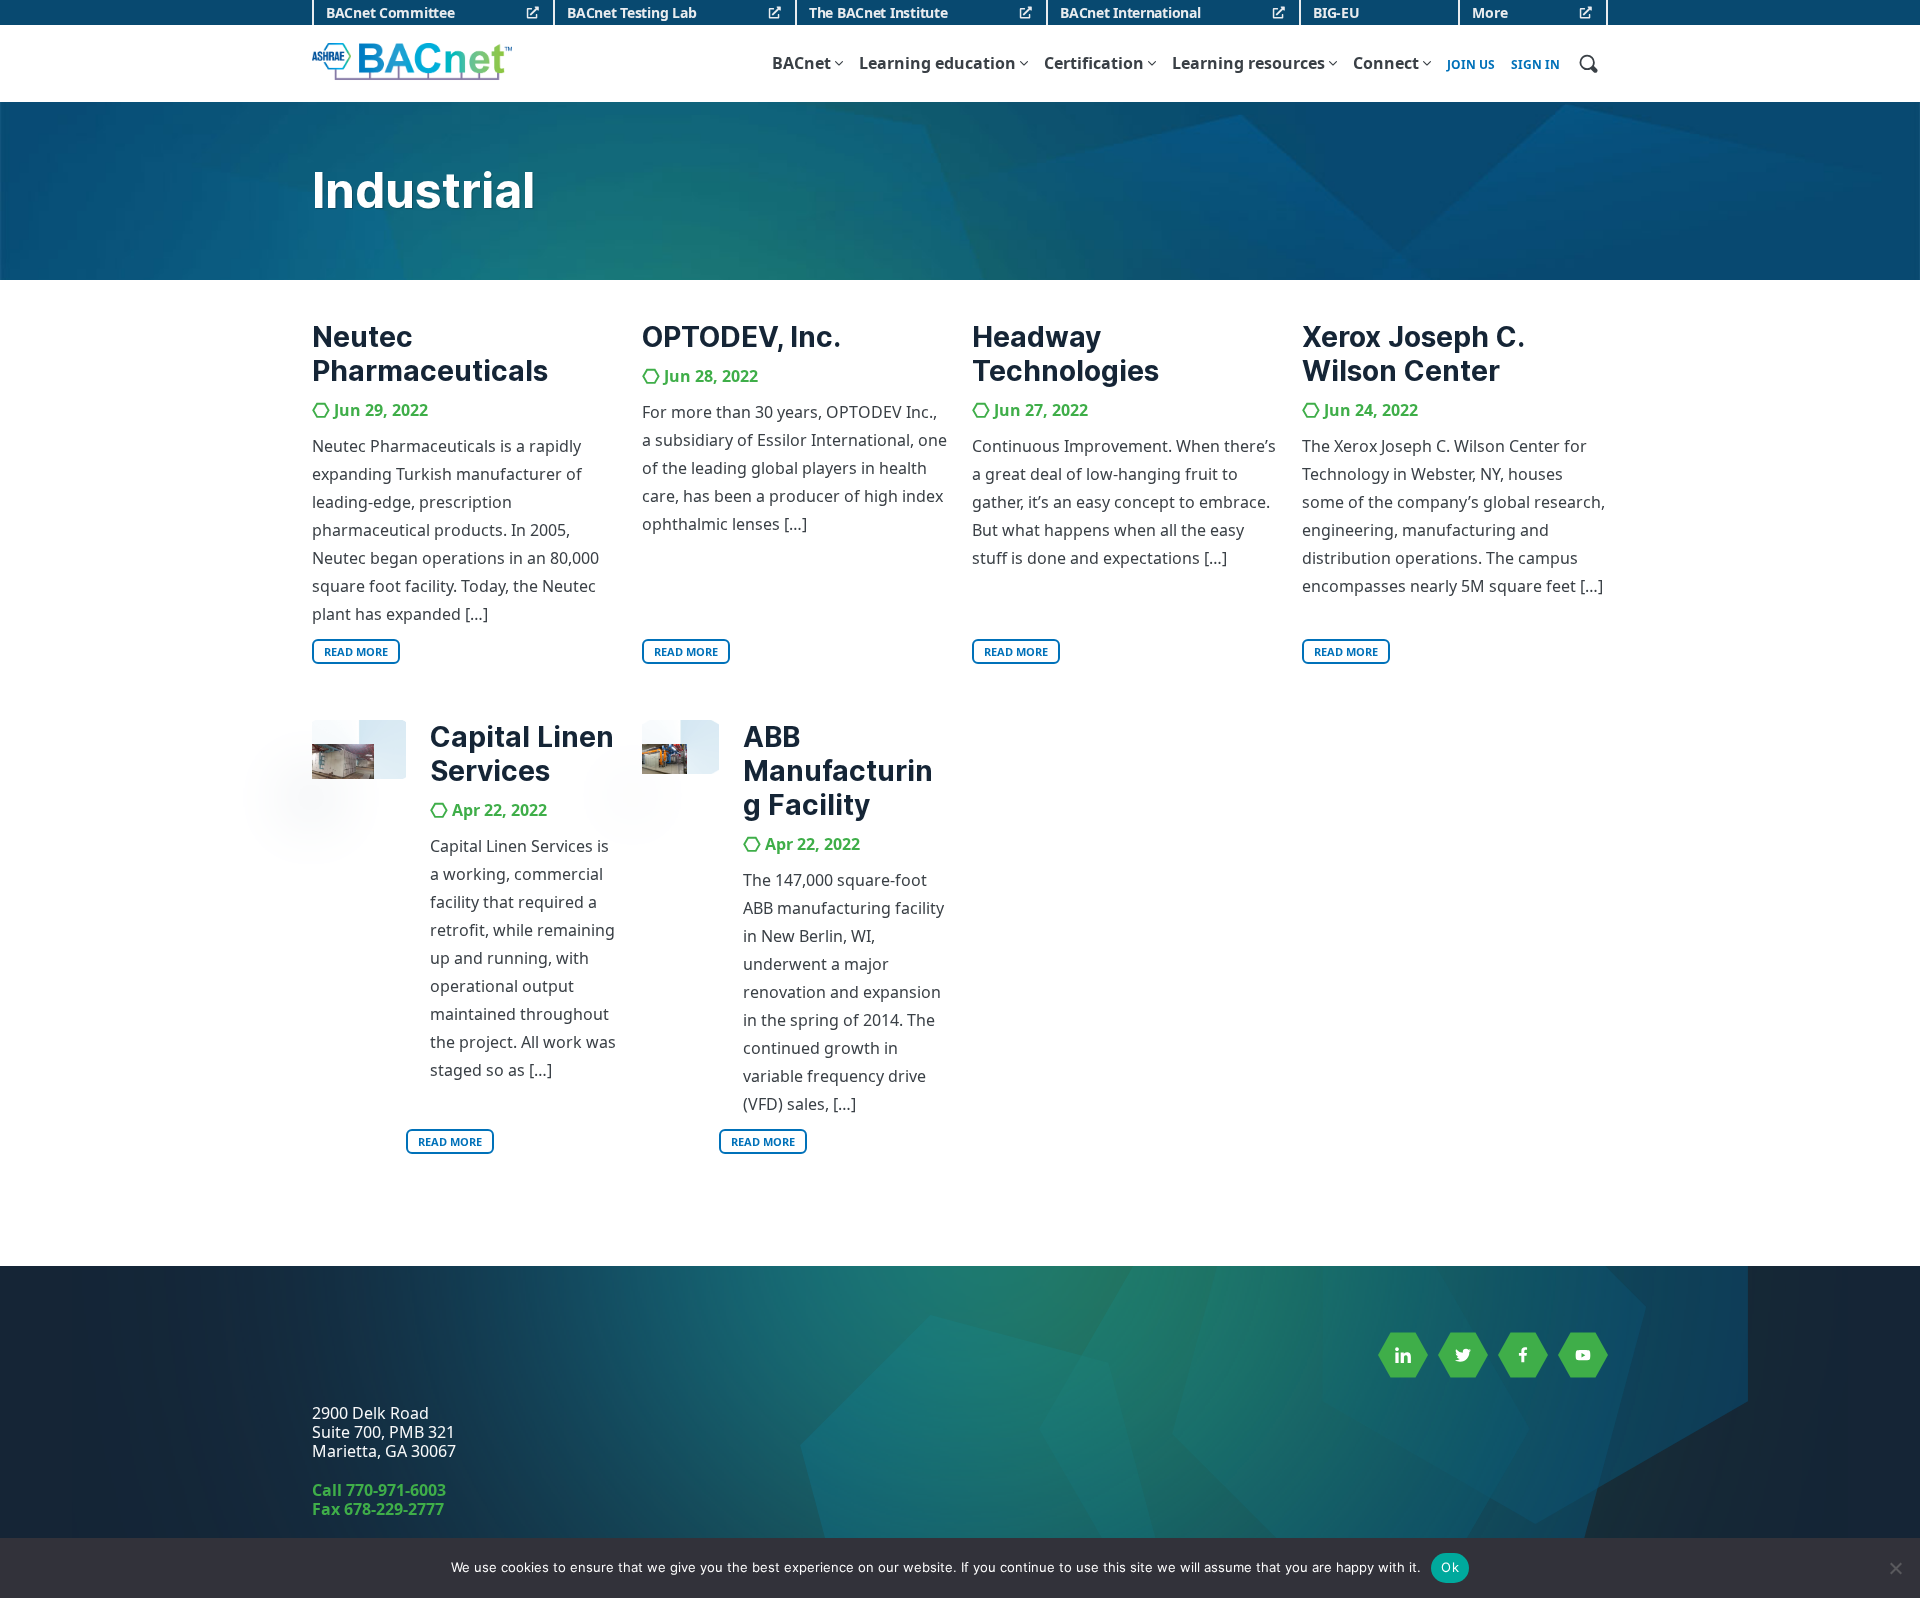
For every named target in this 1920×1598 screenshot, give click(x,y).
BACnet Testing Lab (631, 12)
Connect (1386, 63)
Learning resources (1248, 63)
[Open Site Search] (1588, 63)
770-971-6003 (396, 1490)
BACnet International (1130, 12)
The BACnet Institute (878, 12)
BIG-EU (1336, 12)
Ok (1450, 1567)
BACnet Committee (390, 12)
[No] (1895, 1568)
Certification (1094, 63)
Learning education (937, 63)
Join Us (1471, 65)
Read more (356, 651)
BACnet (801, 63)
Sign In (1535, 65)
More (1489, 12)
